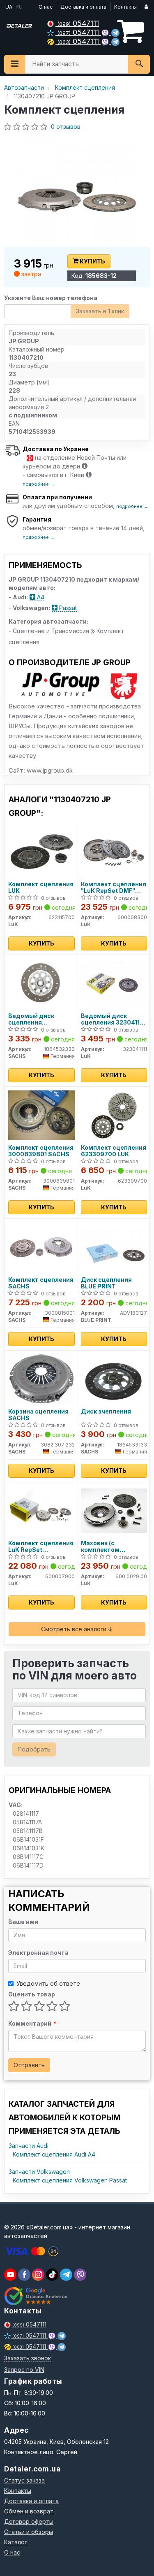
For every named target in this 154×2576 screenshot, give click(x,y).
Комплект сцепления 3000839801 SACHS (41, 1151)
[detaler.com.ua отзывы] (36, 2296)
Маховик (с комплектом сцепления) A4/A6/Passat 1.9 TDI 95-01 (113, 1546)
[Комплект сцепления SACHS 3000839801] (41, 1114)
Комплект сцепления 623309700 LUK (114, 1151)
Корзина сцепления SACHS (38, 1415)
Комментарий (32, 2023)
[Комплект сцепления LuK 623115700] (41, 851)
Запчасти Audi (29, 2146)
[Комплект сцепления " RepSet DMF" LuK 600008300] (114, 851)
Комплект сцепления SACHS (41, 1283)
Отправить (29, 2065)
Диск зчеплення (106, 1411)
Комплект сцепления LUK (41, 887)
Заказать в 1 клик (100, 311)
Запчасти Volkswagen (39, 2172)
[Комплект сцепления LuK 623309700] (114, 1114)
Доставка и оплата (83, 7)
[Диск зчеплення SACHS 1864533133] (114, 1378)
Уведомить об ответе (48, 1983)
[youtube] (10, 2275)
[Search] (139, 64)
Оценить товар (32, 1994)
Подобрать (34, 1749)
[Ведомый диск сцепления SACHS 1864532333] (41, 983)
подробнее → (39, 484)
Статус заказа (24, 2480)
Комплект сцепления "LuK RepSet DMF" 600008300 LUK (114, 887)
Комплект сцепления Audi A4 (54, 2154)
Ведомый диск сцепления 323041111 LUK (113, 1019)
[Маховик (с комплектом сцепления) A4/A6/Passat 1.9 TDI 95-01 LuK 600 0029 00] (114, 1510)
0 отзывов (66, 127)
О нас (46, 7)
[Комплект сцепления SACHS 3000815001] (41, 1247)
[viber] (24, 2275)
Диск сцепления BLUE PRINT (106, 1283)
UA (8, 7)
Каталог (16, 2542)
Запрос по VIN (24, 2370)
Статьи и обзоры (29, 2532)
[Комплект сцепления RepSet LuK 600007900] (41, 1510)
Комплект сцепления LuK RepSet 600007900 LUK (41, 1546)
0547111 (78, 23)
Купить (92, 261)
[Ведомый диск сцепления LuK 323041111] (114, 983)
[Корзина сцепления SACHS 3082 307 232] (41, 1378)
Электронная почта (38, 1953)
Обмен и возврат (29, 2511)
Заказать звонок (28, 2358)
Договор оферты (29, 2521)
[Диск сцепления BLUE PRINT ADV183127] (114, 1247)
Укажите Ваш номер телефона (51, 298)
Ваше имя (23, 1922)
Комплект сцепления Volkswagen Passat (70, 2180)
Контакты (125, 7)
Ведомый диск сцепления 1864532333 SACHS (38, 1019)
